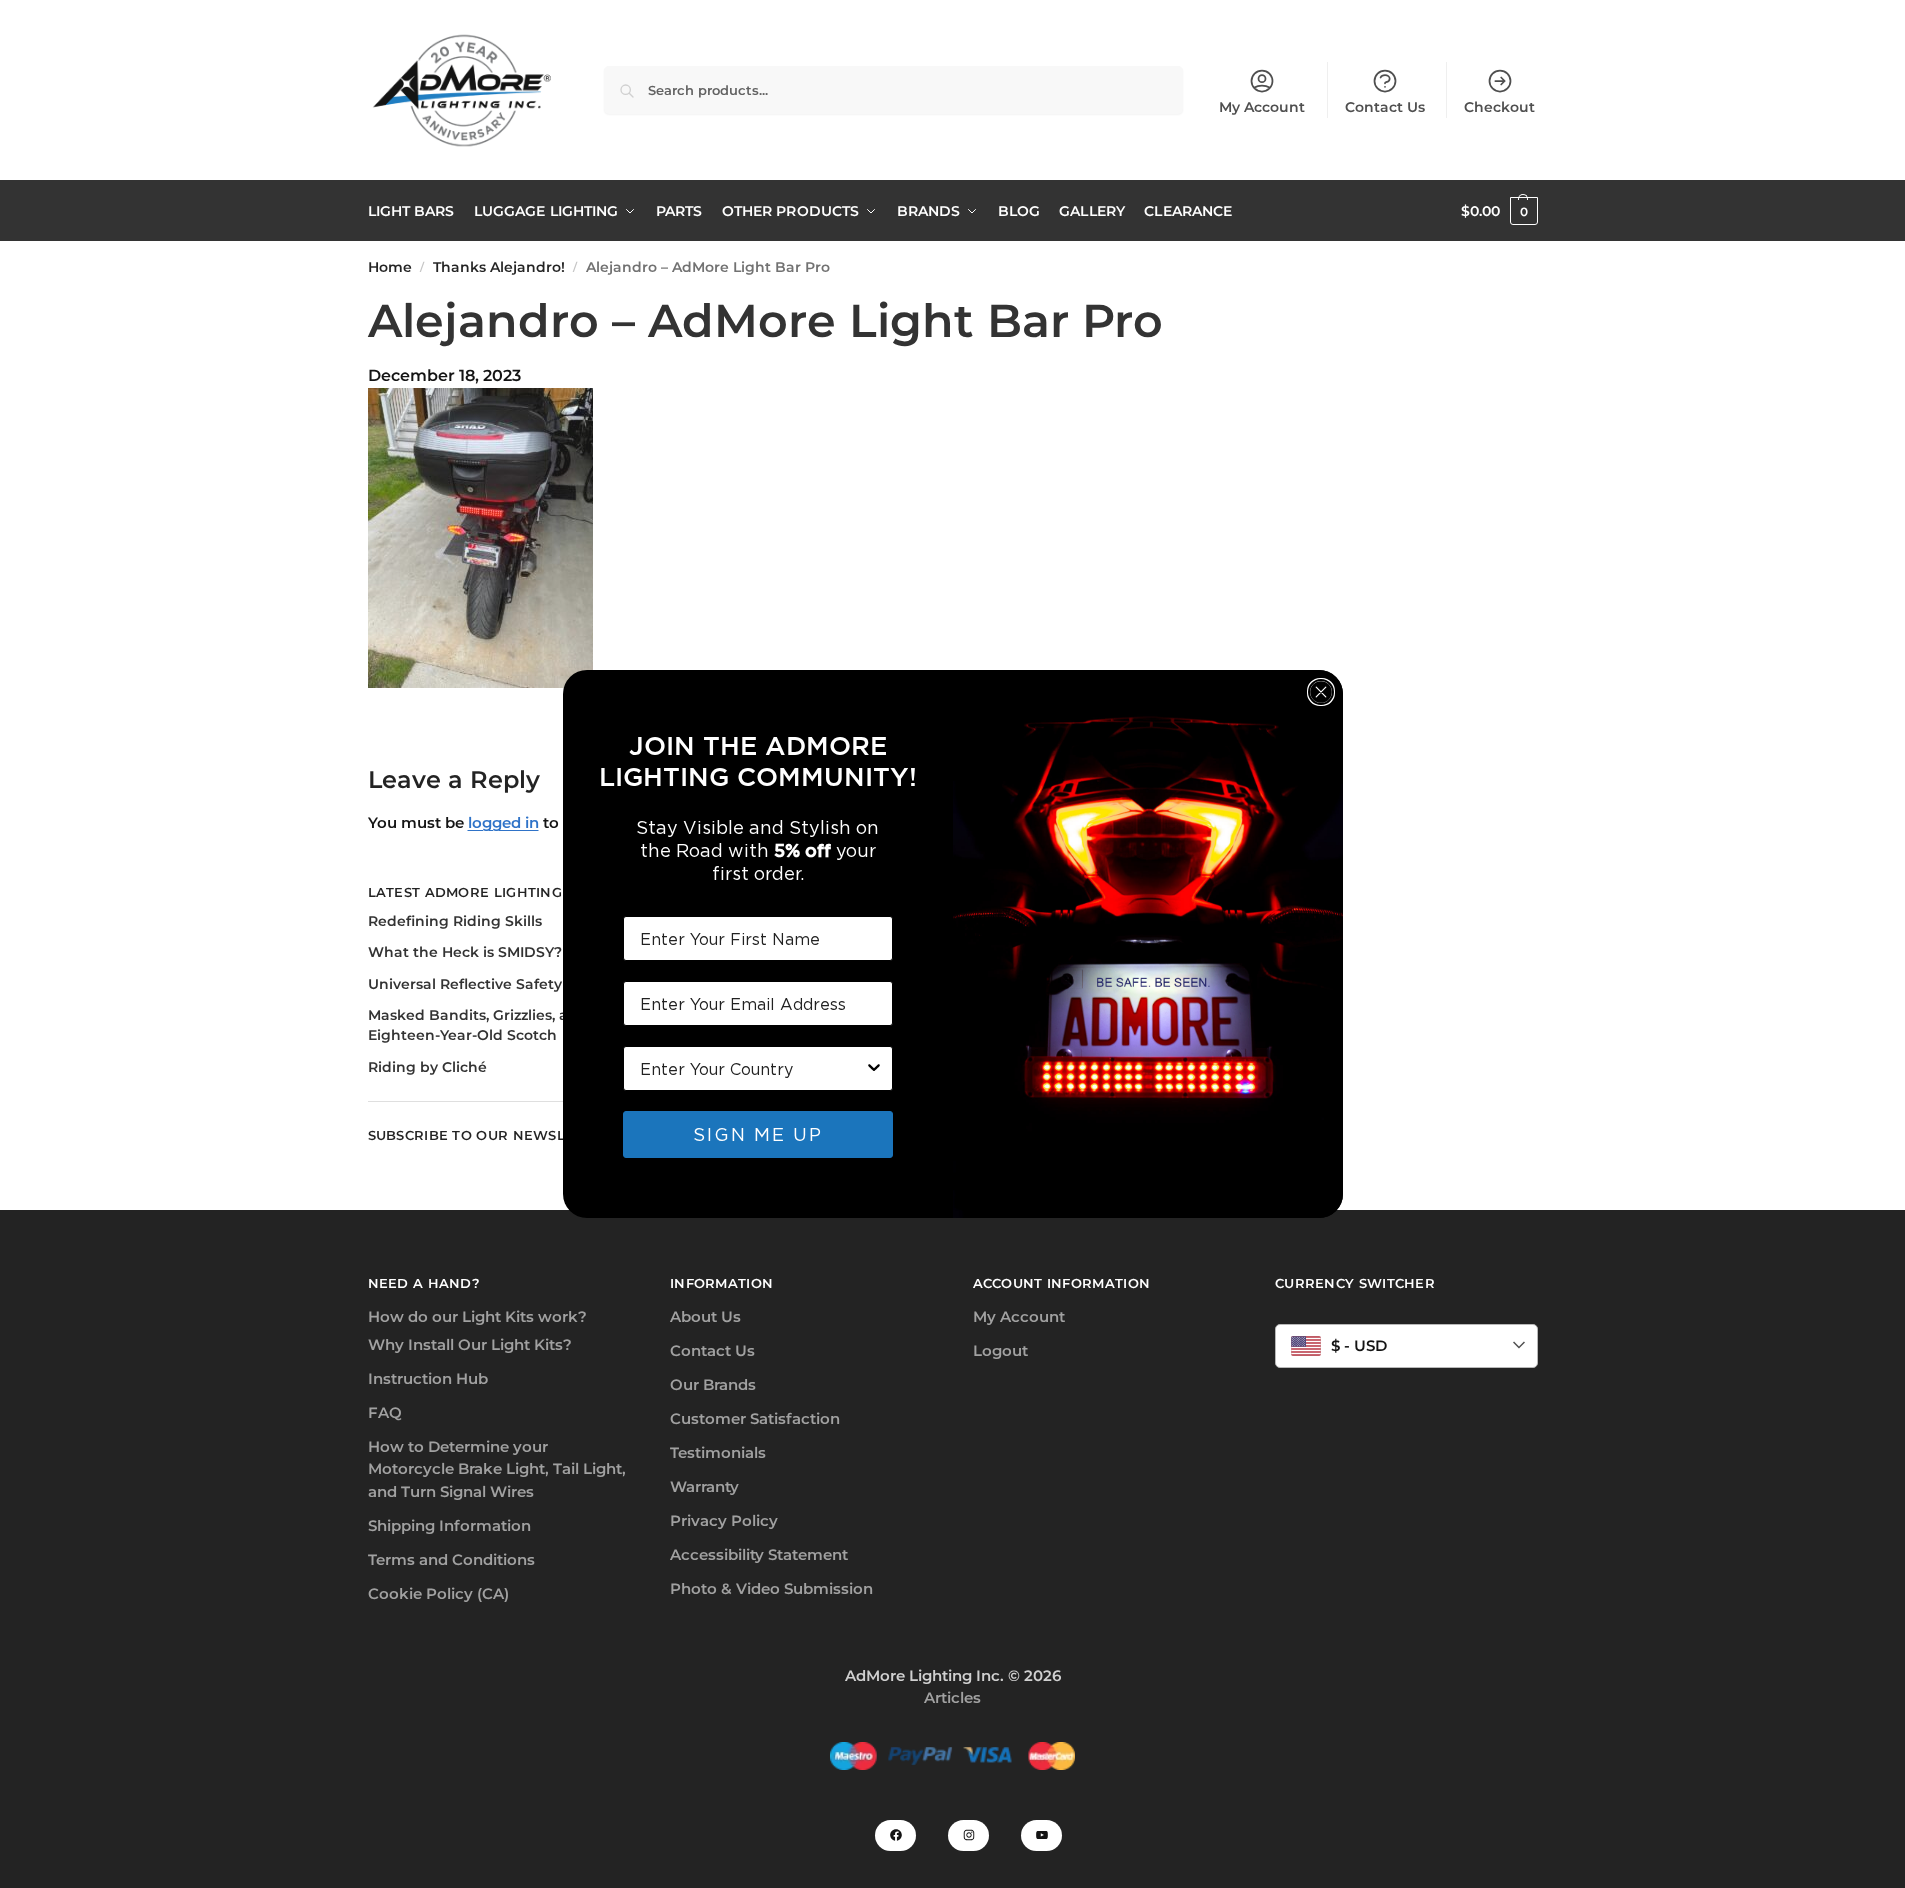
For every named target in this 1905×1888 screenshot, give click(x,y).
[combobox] (752, 1068)
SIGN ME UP (758, 1134)
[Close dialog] (1321, 692)
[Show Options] (874, 1068)
